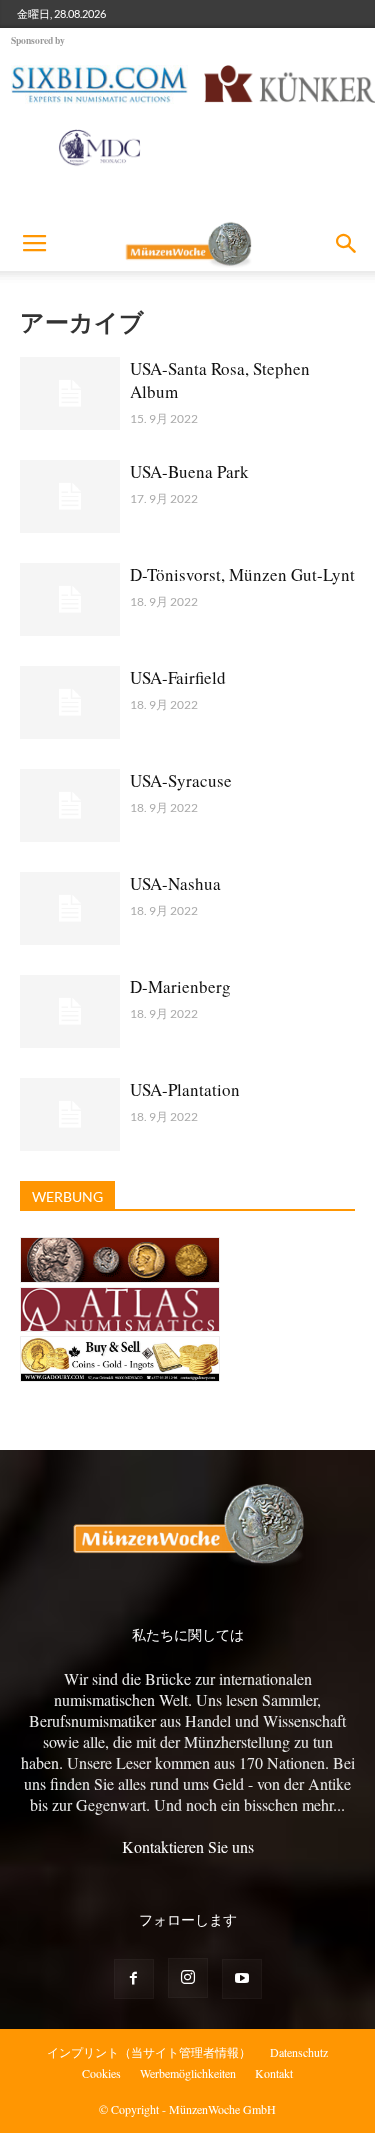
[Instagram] (188, 1978)
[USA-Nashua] (70, 908)
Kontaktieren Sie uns (188, 1846)
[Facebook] (134, 1979)
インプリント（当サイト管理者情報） (149, 2052)
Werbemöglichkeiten (188, 2073)
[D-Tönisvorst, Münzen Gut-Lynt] (70, 599)
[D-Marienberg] (70, 1011)
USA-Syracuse (181, 780)
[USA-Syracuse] (70, 805)
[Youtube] (242, 1979)
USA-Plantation (185, 1089)
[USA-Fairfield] (70, 702)
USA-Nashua (175, 883)
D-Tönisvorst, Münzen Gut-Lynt (242, 574)
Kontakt (274, 2073)
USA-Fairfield (178, 677)
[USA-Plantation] (70, 1114)
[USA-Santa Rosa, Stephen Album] (70, 393)
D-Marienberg (180, 986)
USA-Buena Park (189, 471)
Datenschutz (299, 2052)
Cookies (101, 2073)
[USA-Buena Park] (70, 496)
